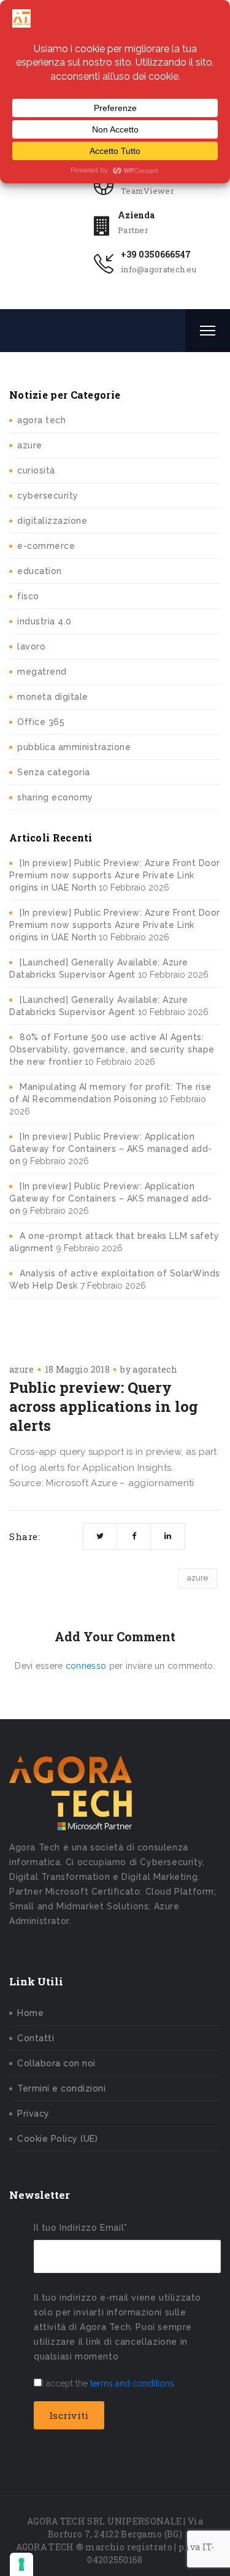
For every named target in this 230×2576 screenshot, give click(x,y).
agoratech (155, 1369)
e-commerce (46, 546)
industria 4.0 (44, 621)
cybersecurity (48, 496)
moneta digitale (53, 697)
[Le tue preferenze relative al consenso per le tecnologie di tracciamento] (21, 2564)
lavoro (31, 646)
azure (30, 445)
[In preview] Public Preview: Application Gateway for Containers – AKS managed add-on (111, 1149)
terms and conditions (132, 2383)
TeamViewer (148, 191)
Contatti (36, 2038)
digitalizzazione (52, 521)
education (40, 571)
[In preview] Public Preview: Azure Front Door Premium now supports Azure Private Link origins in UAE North (115, 875)
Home (30, 2013)
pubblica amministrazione (74, 747)
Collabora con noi (56, 2063)
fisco (28, 596)
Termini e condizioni (61, 2088)
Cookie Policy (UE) (57, 2139)
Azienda (136, 215)
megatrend (42, 672)
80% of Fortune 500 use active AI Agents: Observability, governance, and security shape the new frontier (112, 1049)
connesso (86, 1666)
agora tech (41, 420)
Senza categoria (54, 772)
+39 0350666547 (156, 254)
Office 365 (41, 722)
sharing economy (55, 797)
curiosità (36, 470)
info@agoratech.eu (159, 269)
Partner (133, 230)
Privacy (33, 2114)
